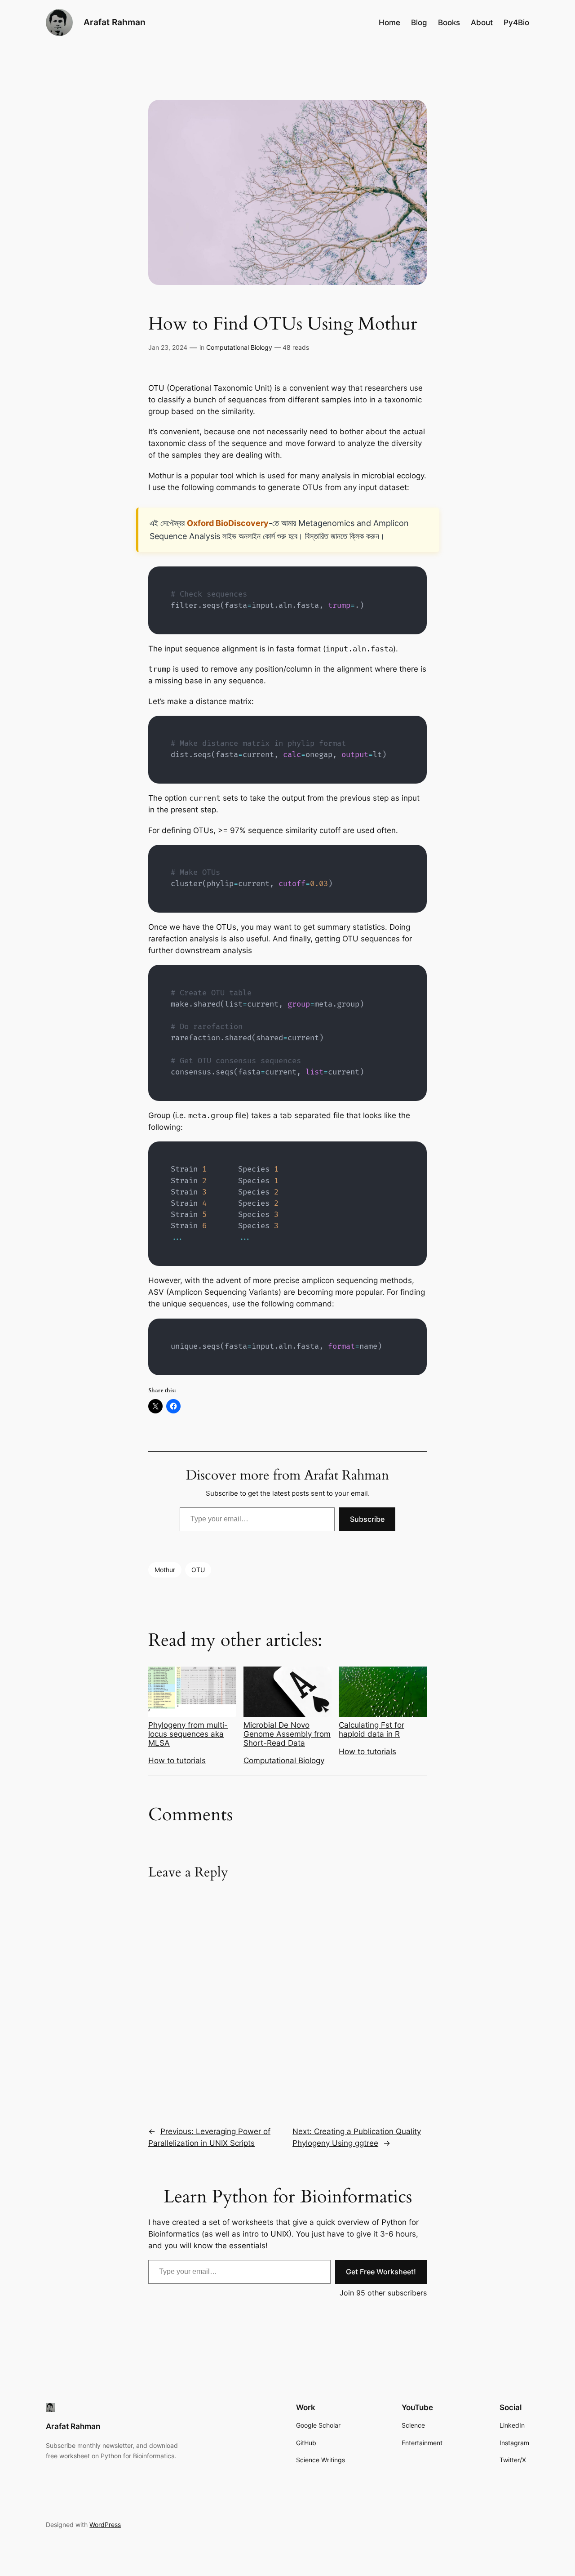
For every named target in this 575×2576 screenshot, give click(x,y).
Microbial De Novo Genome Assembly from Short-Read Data (287, 1734)
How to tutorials (177, 1760)
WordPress (105, 2525)
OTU (198, 1570)
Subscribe (367, 1519)
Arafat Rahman (115, 22)
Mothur (165, 1570)
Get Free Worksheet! (381, 2272)
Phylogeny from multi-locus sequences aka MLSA (188, 1734)
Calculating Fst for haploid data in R (372, 1729)
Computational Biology (239, 347)
